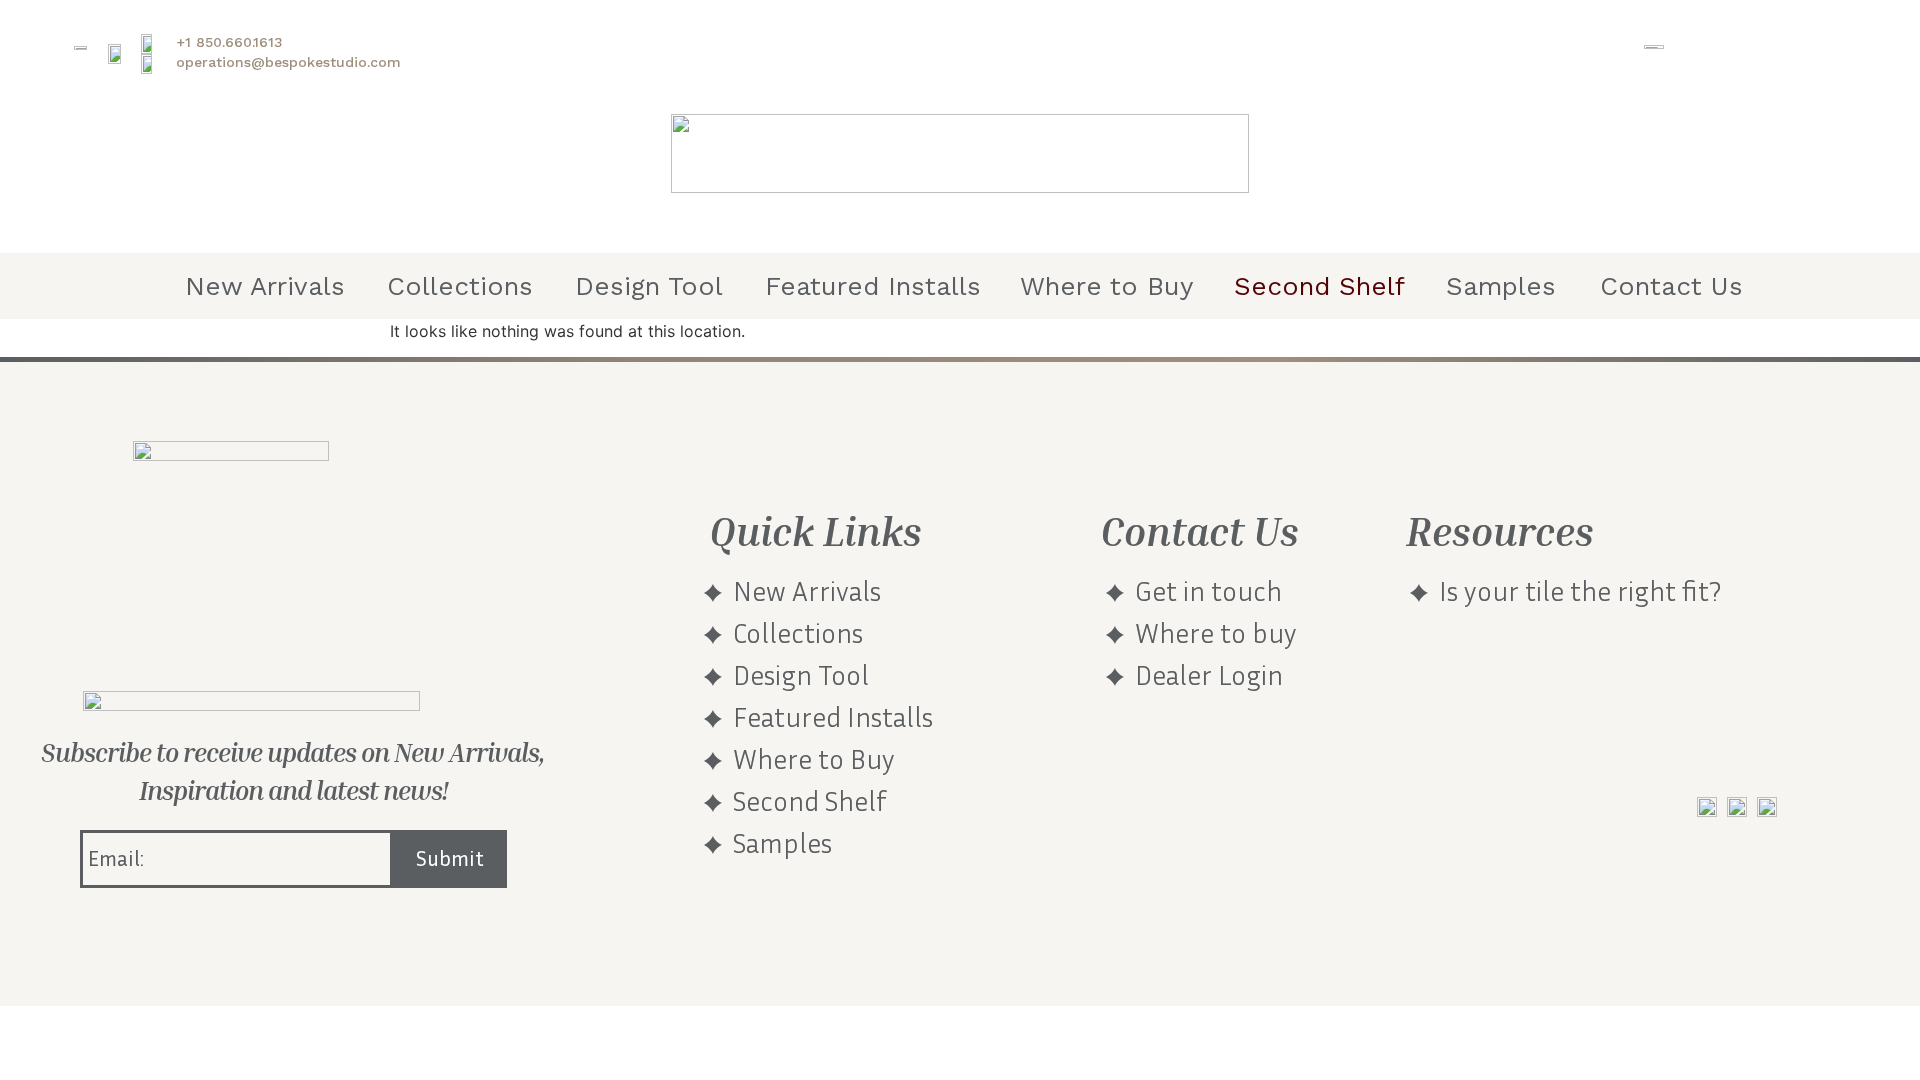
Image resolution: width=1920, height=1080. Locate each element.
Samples (1501, 286)
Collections (460, 286)
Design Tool (649, 286)
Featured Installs (873, 286)
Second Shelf (1319, 286)
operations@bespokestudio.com (288, 62)
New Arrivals (265, 286)
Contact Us (1671, 286)
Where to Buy (1106, 286)
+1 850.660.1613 (229, 42)
